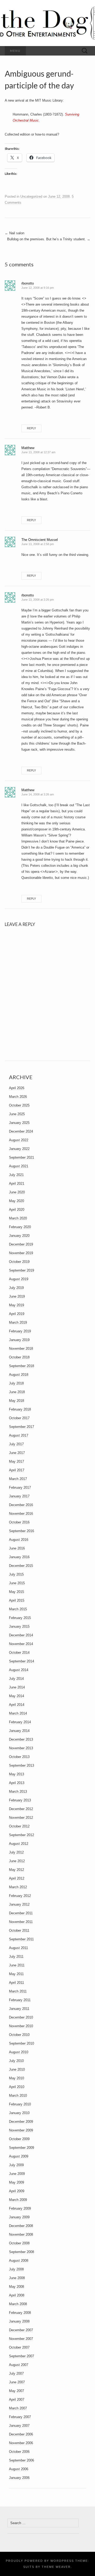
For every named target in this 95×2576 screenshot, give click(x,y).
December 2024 (21, 1131)
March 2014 (18, 1713)
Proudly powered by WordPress (40, 2561)
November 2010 (21, 2026)
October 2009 (19, 2139)
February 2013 (20, 1800)
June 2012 (17, 1861)
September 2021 (22, 1157)
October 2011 (19, 1930)
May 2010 (16, 2078)
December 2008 (21, 2226)
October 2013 (19, 1757)
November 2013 (21, 1748)
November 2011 (21, 1922)
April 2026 (17, 1088)
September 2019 (22, 1270)
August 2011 (18, 1948)
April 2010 (17, 2087)
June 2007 (17, 2382)
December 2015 (21, 1566)
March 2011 (18, 1991)
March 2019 (18, 1322)
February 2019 (20, 1331)
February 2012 (20, 1896)
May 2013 (16, 1774)
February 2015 (20, 1618)
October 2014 (19, 1653)
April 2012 (17, 1878)
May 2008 (16, 2287)
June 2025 (17, 1114)
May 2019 (16, 1305)
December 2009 (21, 2122)
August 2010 (19, 2052)
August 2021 (19, 1166)
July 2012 (16, 1852)
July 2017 (16, 1444)
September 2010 (22, 2043)
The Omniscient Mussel (40, 540)
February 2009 (20, 2208)
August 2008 (19, 2261)
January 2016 (19, 1557)
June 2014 (17, 1687)
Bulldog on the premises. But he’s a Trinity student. (49, 239)
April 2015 (17, 1600)
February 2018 (20, 1409)
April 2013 (17, 1783)
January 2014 (19, 1731)
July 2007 (16, 2373)
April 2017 (17, 1470)
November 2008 (21, 2234)
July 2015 (16, 1574)
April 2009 (17, 2191)
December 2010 (21, 2017)
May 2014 (16, 1696)
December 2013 (21, 1739)
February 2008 (20, 2313)
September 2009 (22, 2148)
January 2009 (19, 2217)
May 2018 (16, 1401)
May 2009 (16, 2182)
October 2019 (19, 1262)
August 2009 (19, 2156)
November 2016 (21, 1514)
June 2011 (17, 1965)
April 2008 (17, 2295)
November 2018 (21, 1349)
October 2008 (19, 2243)
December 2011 (21, 1913)
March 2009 (18, 2200)
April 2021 (17, 1184)
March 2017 (18, 1479)
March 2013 (18, 1792)
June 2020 (17, 1192)
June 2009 (17, 2174)
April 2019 (17, 1314)
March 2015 (18, 1609)
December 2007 (21, 2330)
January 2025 (19, 1123)
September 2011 (21, 1939)
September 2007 (22, 2356)
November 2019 (21, 1253)
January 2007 (19, 2426)
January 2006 (19, 2478)
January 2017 (19, 1496)
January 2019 (19, 1340)
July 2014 (16, 1679)
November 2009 (21, 2130)
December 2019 (21, 1244)
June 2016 (17, 1548)
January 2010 (19, 2113)
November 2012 (21, 1818)
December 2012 (21, 1809)
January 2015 (19, 1626)
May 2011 (16, 1974)
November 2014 (21, 1644)
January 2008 (19, 2321)
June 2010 (17, 2069)
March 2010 (18, 2096)
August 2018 (19, 1375)
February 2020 (20, 1227)
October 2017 (19, 1418)
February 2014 (20, 1722)
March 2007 (18, 2408)
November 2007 (21, 2339)
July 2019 (16, 1288)
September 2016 (22, 1531)
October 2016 (19, 1522)
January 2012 (19, 1904)
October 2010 (19, 2035)
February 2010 (20, 2104)
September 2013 (22, 1765)
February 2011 (20, 2000)
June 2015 (17, 1583)
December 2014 (21, 1635)
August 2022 (19, 1140)
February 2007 (20, 2417)
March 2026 (18, 1097)
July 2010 (16, 2061)
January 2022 (19, 1149)
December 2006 (21, 2434)
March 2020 (18, 1218)
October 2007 (19, 2347)
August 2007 (19, 2365)
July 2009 (16, 2165)
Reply (31, 428)
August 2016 (19, 1540)
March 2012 (18, 1887)
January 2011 (19, 2009)
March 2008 (18, 2304)
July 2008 (16, 2269)
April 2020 (17, 1210)
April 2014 (17, 1705)
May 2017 (16, 1461)
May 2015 (16, 1592)
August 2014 (19, 1670)
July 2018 (16, 1383)
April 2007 (17, 2400)
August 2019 (19, 1279)
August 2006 (19, 2469)
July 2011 (16, 1957)
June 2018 (17, 1392)
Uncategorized (31, 196)
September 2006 (22, 2460)
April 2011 (16, 1983)
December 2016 (21, 1505)
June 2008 (17, 2278)
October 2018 (19, 1357)
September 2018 (22, 1366)
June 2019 (17, 1296)
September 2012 (22, 1835)
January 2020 (19, 1236)
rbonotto (28, 283)
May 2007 (16, 2391)
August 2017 (19, 1435)
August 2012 (19, 1844)
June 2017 (17, 1453)
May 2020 (16, 1201)
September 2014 (22, 1661)
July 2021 (16, 1175)
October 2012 (19, 1826)
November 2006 (21, 2443)
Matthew (28, 448)
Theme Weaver (56, 2567)
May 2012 (16, 1870)
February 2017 (20, 1488)
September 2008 (22, 2252)
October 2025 (19, 1105)
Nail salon (15, 233)
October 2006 (19, 2452)
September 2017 (22, 1427)
